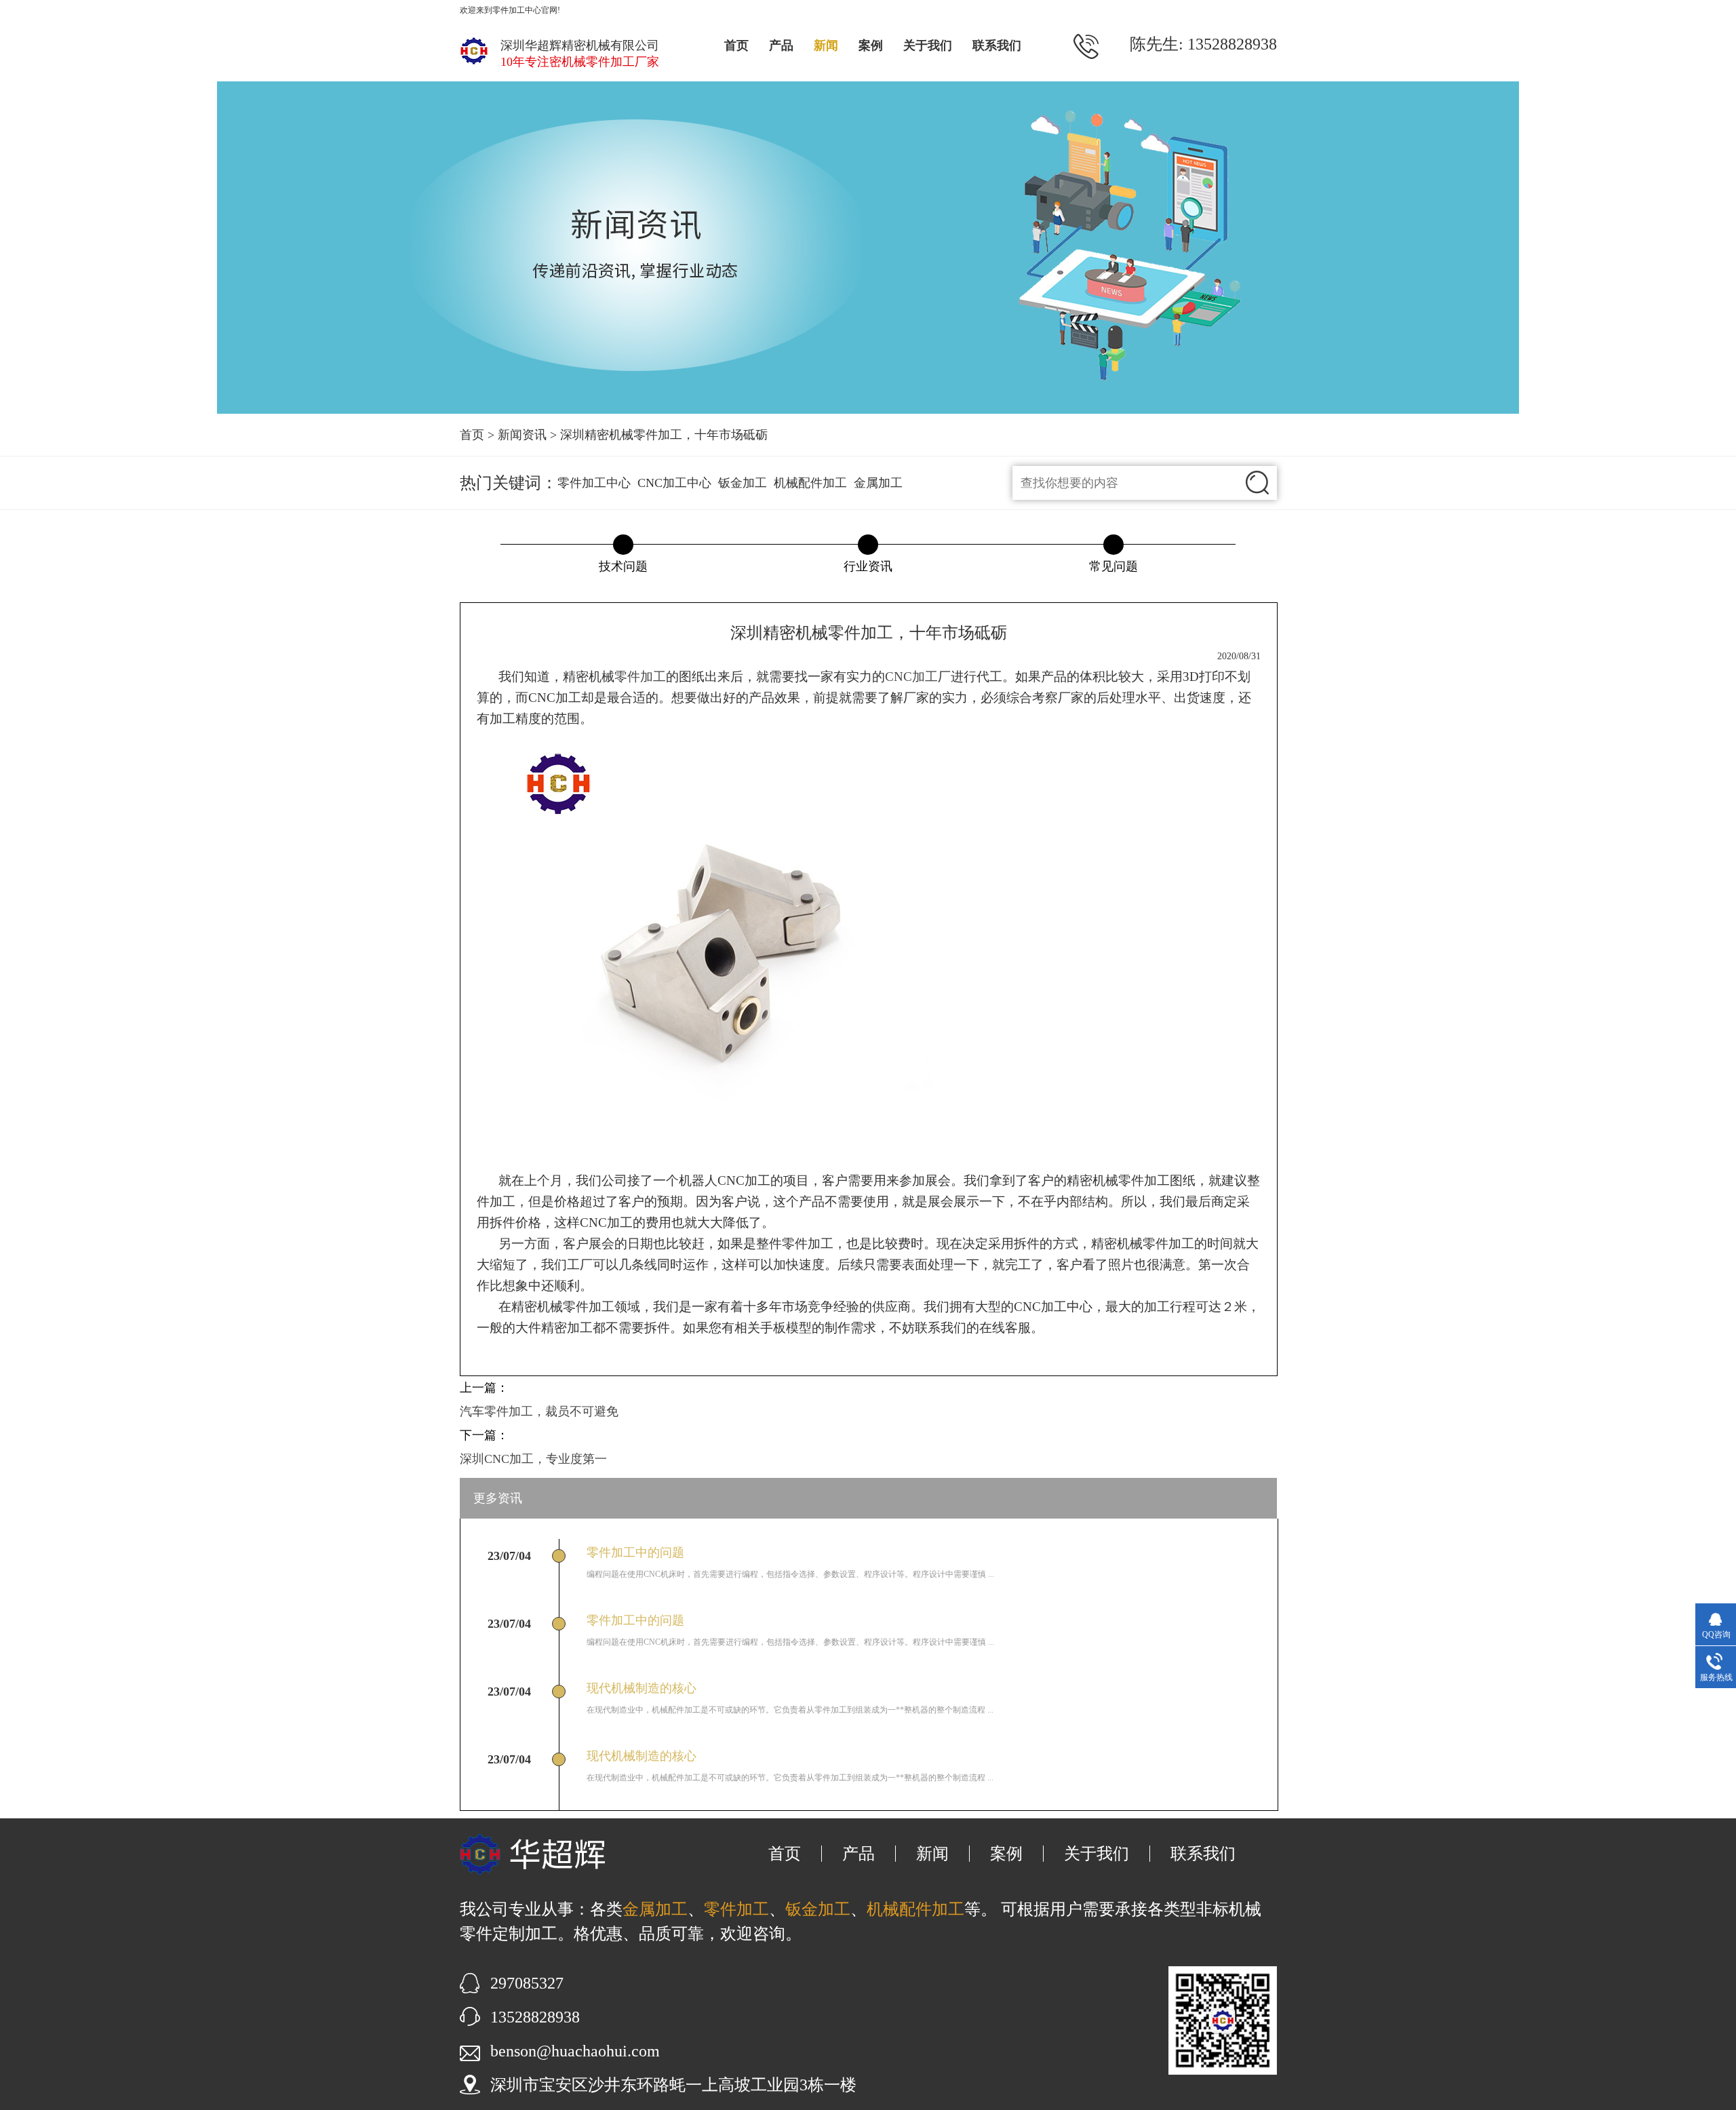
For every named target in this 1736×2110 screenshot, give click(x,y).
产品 (781, 45)
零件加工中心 (594, 483)
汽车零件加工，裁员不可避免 (539, 1411)
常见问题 (1113, 566)
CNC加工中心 (674, 483)
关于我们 (928, 45)
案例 (871, 45)
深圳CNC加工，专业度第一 (533, 1459)
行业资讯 (868, 566)
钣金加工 (743, 483)
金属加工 (878, 483)
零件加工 (640, 677)
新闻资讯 (522, 435)
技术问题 (623, 566)
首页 (736, 45)
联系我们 (997, 45)
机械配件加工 (810, 483)
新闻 (826, 45)
